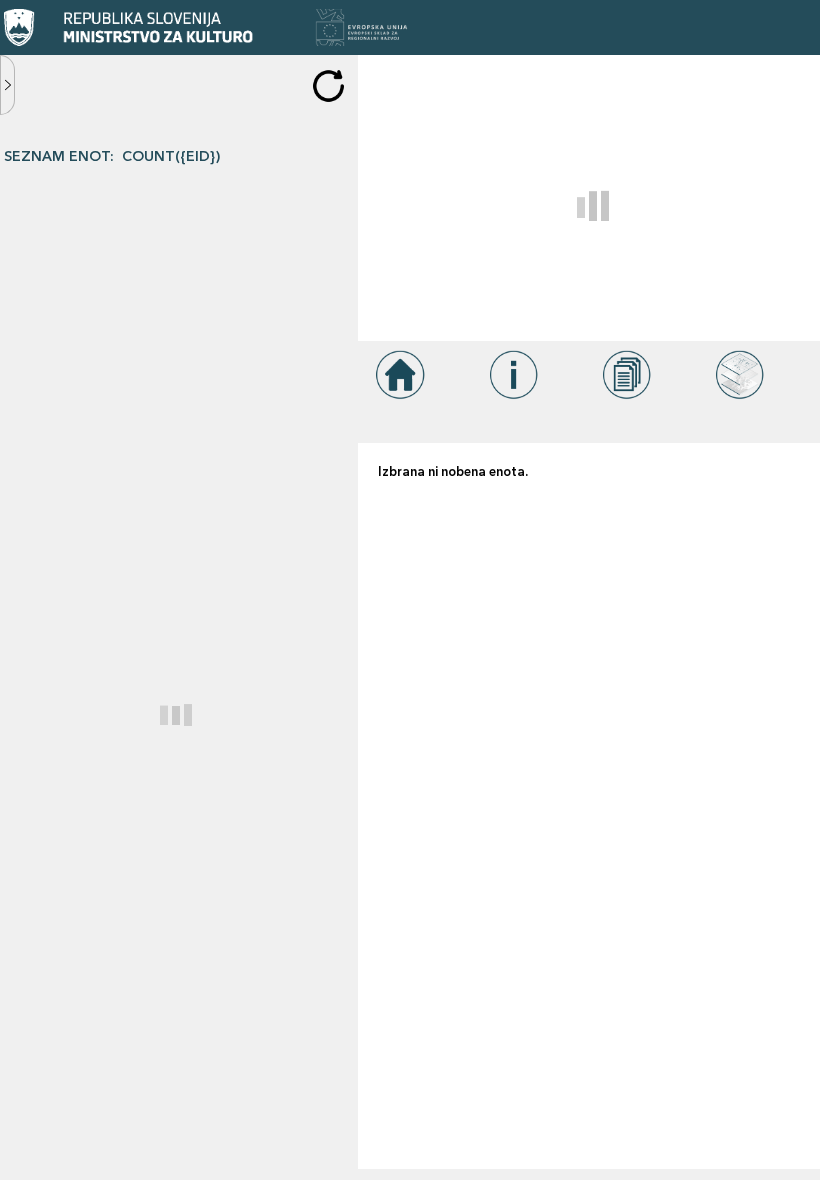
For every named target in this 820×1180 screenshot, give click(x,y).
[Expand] (7, 85)
